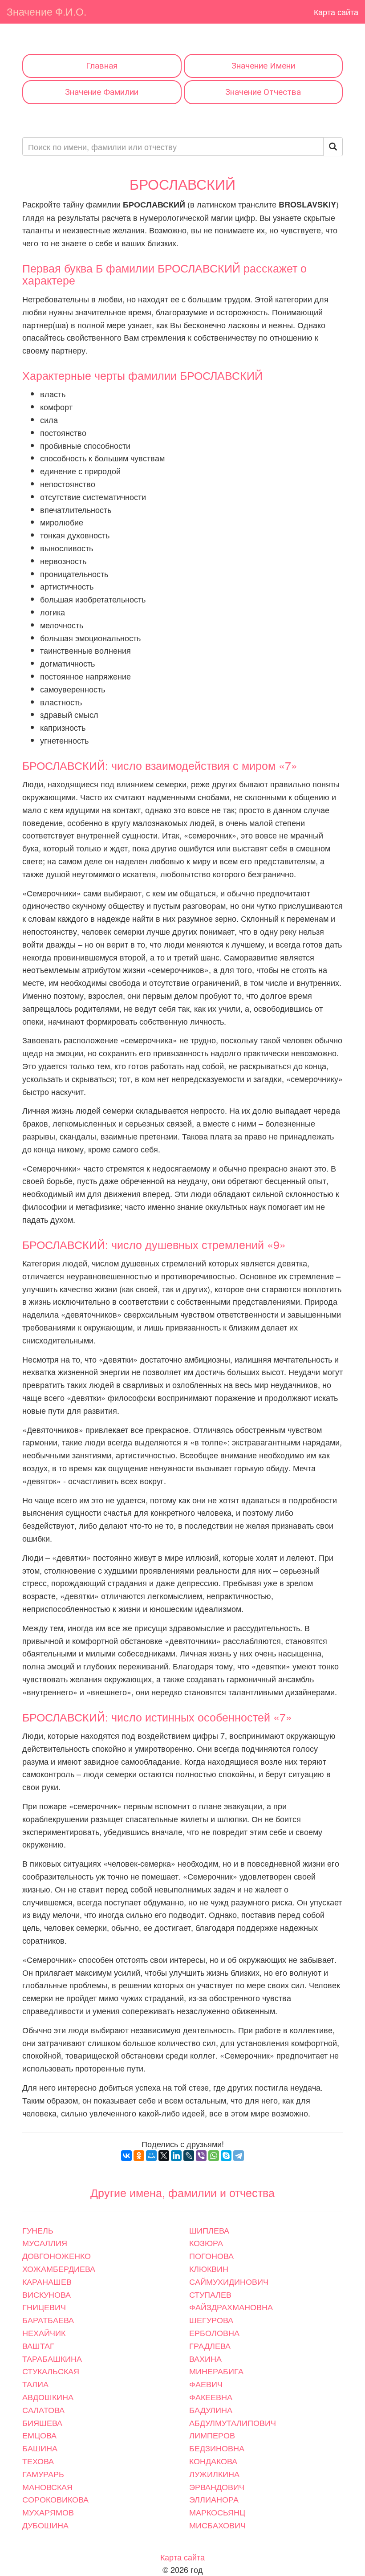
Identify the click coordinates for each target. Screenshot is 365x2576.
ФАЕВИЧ (206, 2384)
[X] (164, 2156)
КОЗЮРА (206, 2242)
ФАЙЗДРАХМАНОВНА (231, 2307)
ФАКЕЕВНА (211, 2397)
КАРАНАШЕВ (47, 2281)
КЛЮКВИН (209, 2268)
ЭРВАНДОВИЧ (217, 2486)
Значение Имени (263, 66)
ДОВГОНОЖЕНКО (57, 2255)
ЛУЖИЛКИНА (214, 2474)
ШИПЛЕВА (209, 2230)
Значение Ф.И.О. (47, 11)
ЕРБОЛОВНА (214, 2332)
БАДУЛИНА (211, 2409)
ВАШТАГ (38, 2345)
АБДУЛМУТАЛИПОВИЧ (233, 2422)
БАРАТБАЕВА (48, 2320)
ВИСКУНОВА (47, 2294)
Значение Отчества (263, 92)
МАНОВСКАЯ (47, 2486)
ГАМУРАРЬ (43, 2474)
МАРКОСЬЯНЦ (217, 2512)
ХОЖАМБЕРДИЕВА (59, 2268)
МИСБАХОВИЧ (217, 2525)
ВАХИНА (205, 2358)
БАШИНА (40, 2448)
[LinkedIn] (176, 2156)
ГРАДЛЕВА (210, 2345)
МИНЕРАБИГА (216, 2371)
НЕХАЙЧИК (44, 2332)
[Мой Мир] (151, 2156)
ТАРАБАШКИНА (52, 2358)
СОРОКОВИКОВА (55, 2499)
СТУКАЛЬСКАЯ (51, 2371)
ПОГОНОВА (211, 2255)
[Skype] (226, 2156)
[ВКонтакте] (126, 2156)
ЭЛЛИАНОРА (214, 2499)
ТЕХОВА (38, 2461)
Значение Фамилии (102, 92)
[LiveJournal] (189, 2156)
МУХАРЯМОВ (48, 2512)
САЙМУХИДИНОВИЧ (229, 2281)
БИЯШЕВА (42, 2422)
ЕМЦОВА (39, 2435)
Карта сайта (336, 12)
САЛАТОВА (43, 2409)
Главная (102, 66)
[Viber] (201, 2156)
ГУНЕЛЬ (38, 2230)
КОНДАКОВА (213, 2461)
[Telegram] (239, 2156)
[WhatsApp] (214, 2156)
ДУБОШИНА (45, 2525)
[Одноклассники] (139, 2156)
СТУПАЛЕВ (210, 2294)
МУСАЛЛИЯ (45, 2242)
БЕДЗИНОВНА (217, 2448)
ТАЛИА (35, 2384)
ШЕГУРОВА (211, 2320)
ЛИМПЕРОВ (212, 2435)
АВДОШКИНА (48, 2397)
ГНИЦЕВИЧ (44, 2307)
